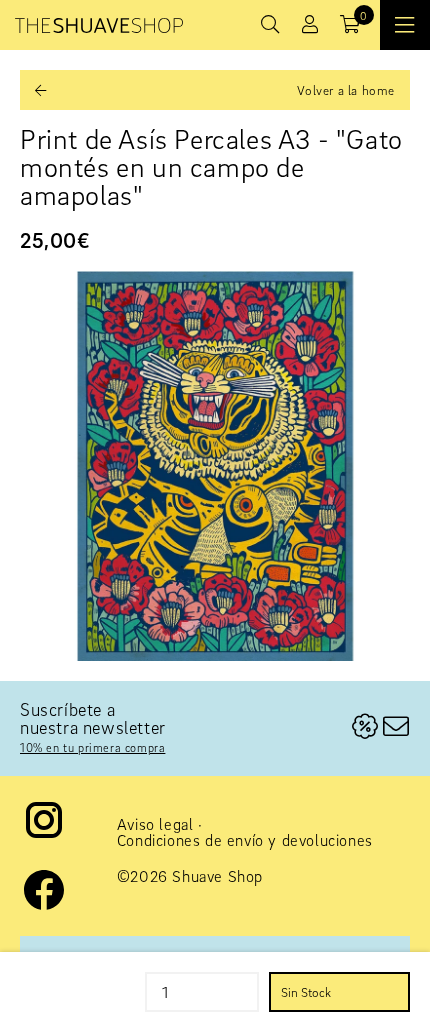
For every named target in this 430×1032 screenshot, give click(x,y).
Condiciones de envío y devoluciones (245, 840)
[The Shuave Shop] (99, 25)
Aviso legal (155, 824)
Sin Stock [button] (306, 992)
